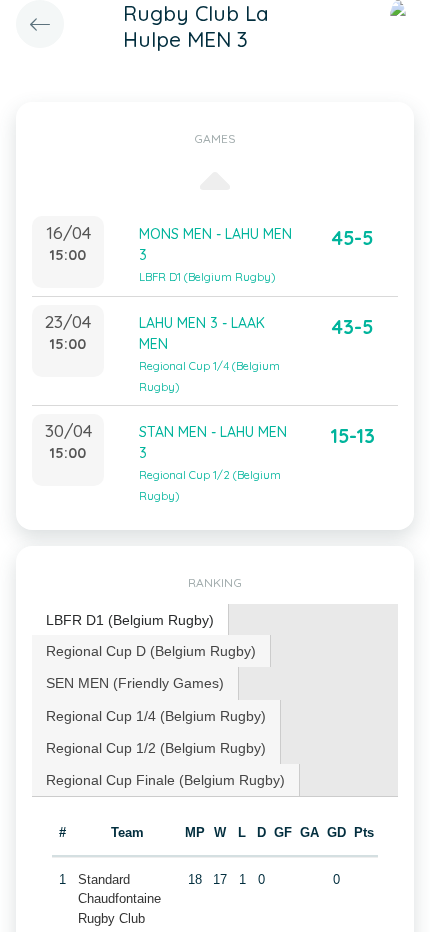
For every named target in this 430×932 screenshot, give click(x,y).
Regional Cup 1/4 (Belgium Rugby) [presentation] (156, 716)
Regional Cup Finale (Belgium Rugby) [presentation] (165, 780)
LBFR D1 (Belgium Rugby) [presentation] (130, 620)
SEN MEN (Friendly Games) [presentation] (135, 683)
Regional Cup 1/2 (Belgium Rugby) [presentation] (156, 748)
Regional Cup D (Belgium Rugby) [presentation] (151, 651)
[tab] (130, 620)
